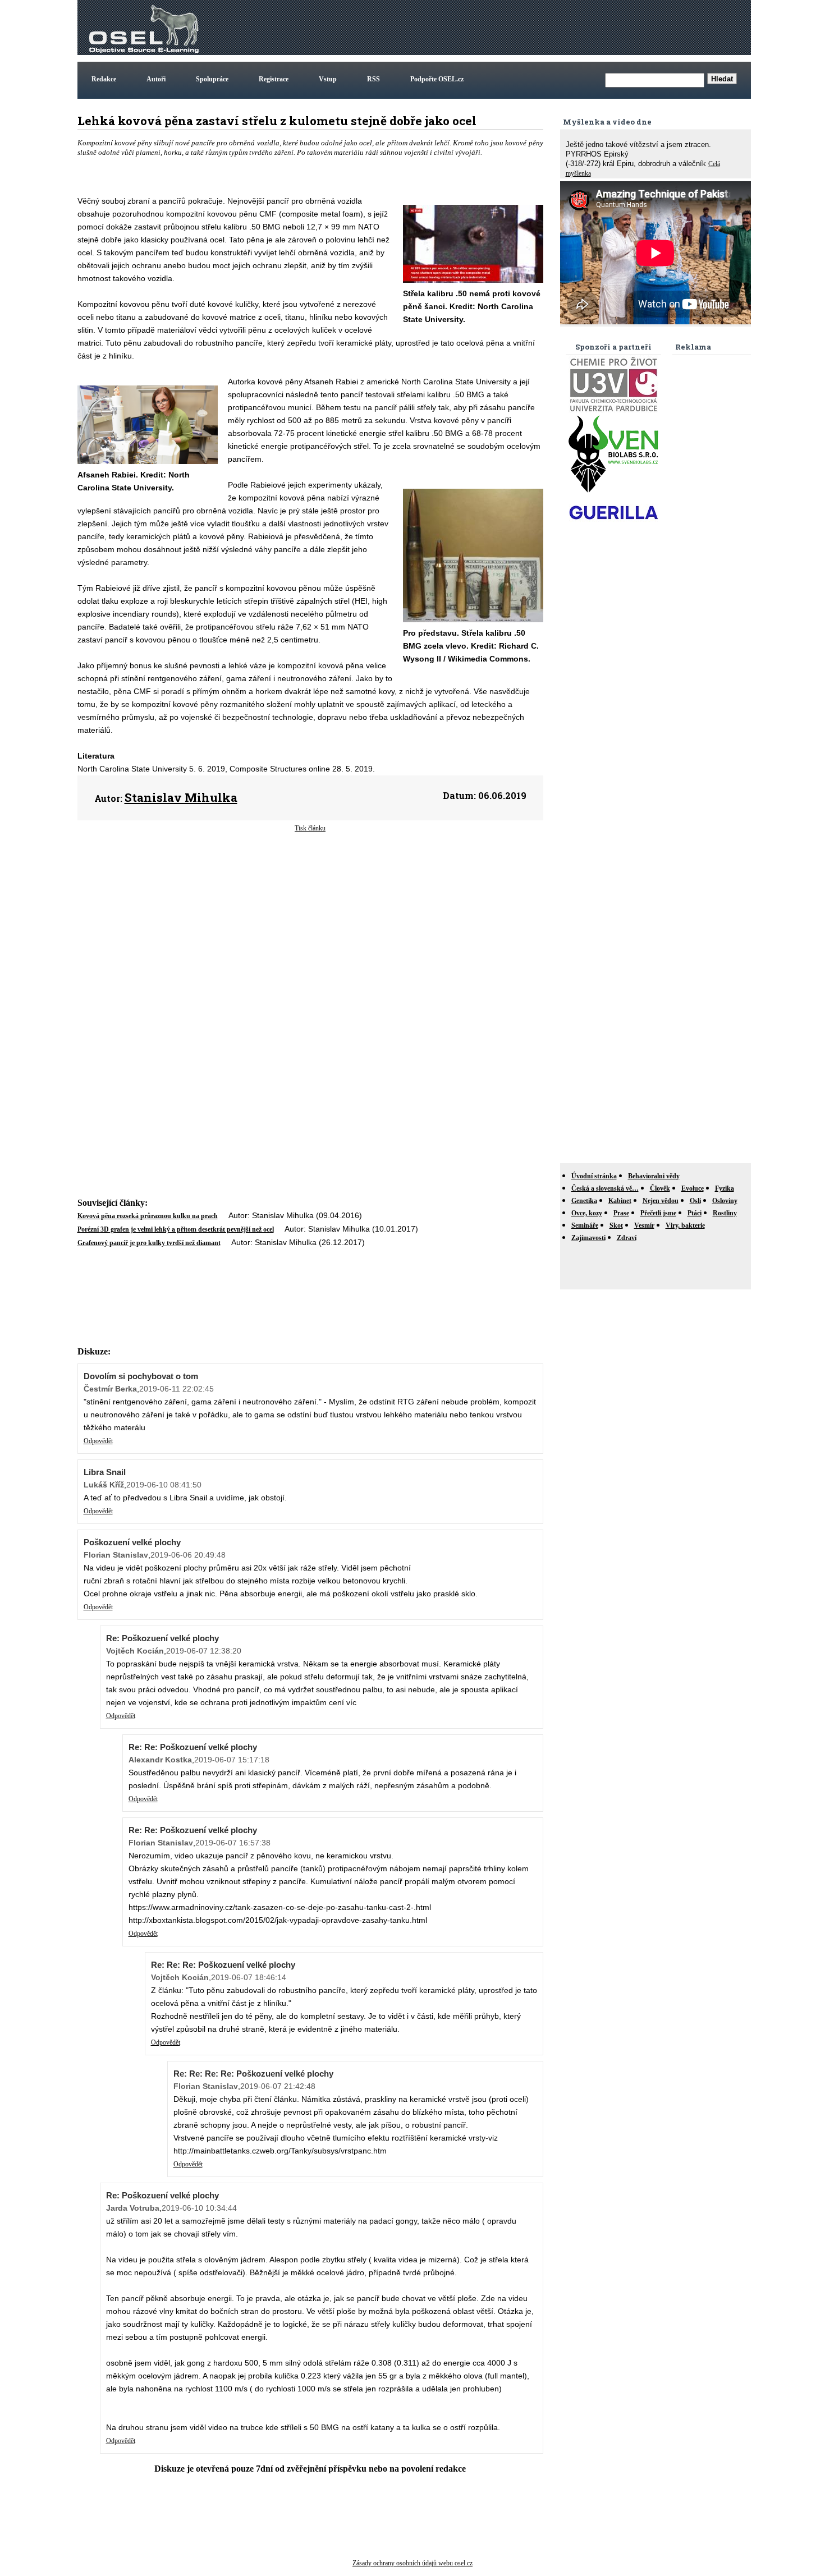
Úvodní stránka (594, 1176)
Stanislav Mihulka (181, 797)
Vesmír (644, 1225)
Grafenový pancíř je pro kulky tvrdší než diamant (149, 1243)
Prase (621, 1213)
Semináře (585, 1225)
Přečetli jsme (658, 1213)
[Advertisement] (544, 27)
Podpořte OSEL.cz (437, 79)
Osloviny (725, 1201)
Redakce (104, 79)
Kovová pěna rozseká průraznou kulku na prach (148, 1216)
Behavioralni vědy (654, 1176)
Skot (616, 1225)
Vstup (328, 79)
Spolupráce (212, 79)
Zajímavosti (588, 1238)
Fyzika (725, 1188)
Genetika (584, 1201)
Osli (695, 1201)
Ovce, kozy (587, 1213)
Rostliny (725, 1213)
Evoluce (693, 1188)
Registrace (274, 79)
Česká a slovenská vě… (605, 1188)
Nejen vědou (661, 1201)
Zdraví (627, 1238)
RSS (373, 79)
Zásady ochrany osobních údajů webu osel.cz (412, 2563)
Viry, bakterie (685, 1225)
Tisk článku (310, 828)
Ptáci (695, 1213)
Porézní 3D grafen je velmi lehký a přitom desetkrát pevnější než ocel (176, 1229)
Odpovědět (98, 1441)
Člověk (660, 1188)
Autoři (156, 79)
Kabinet (620, 1201)
